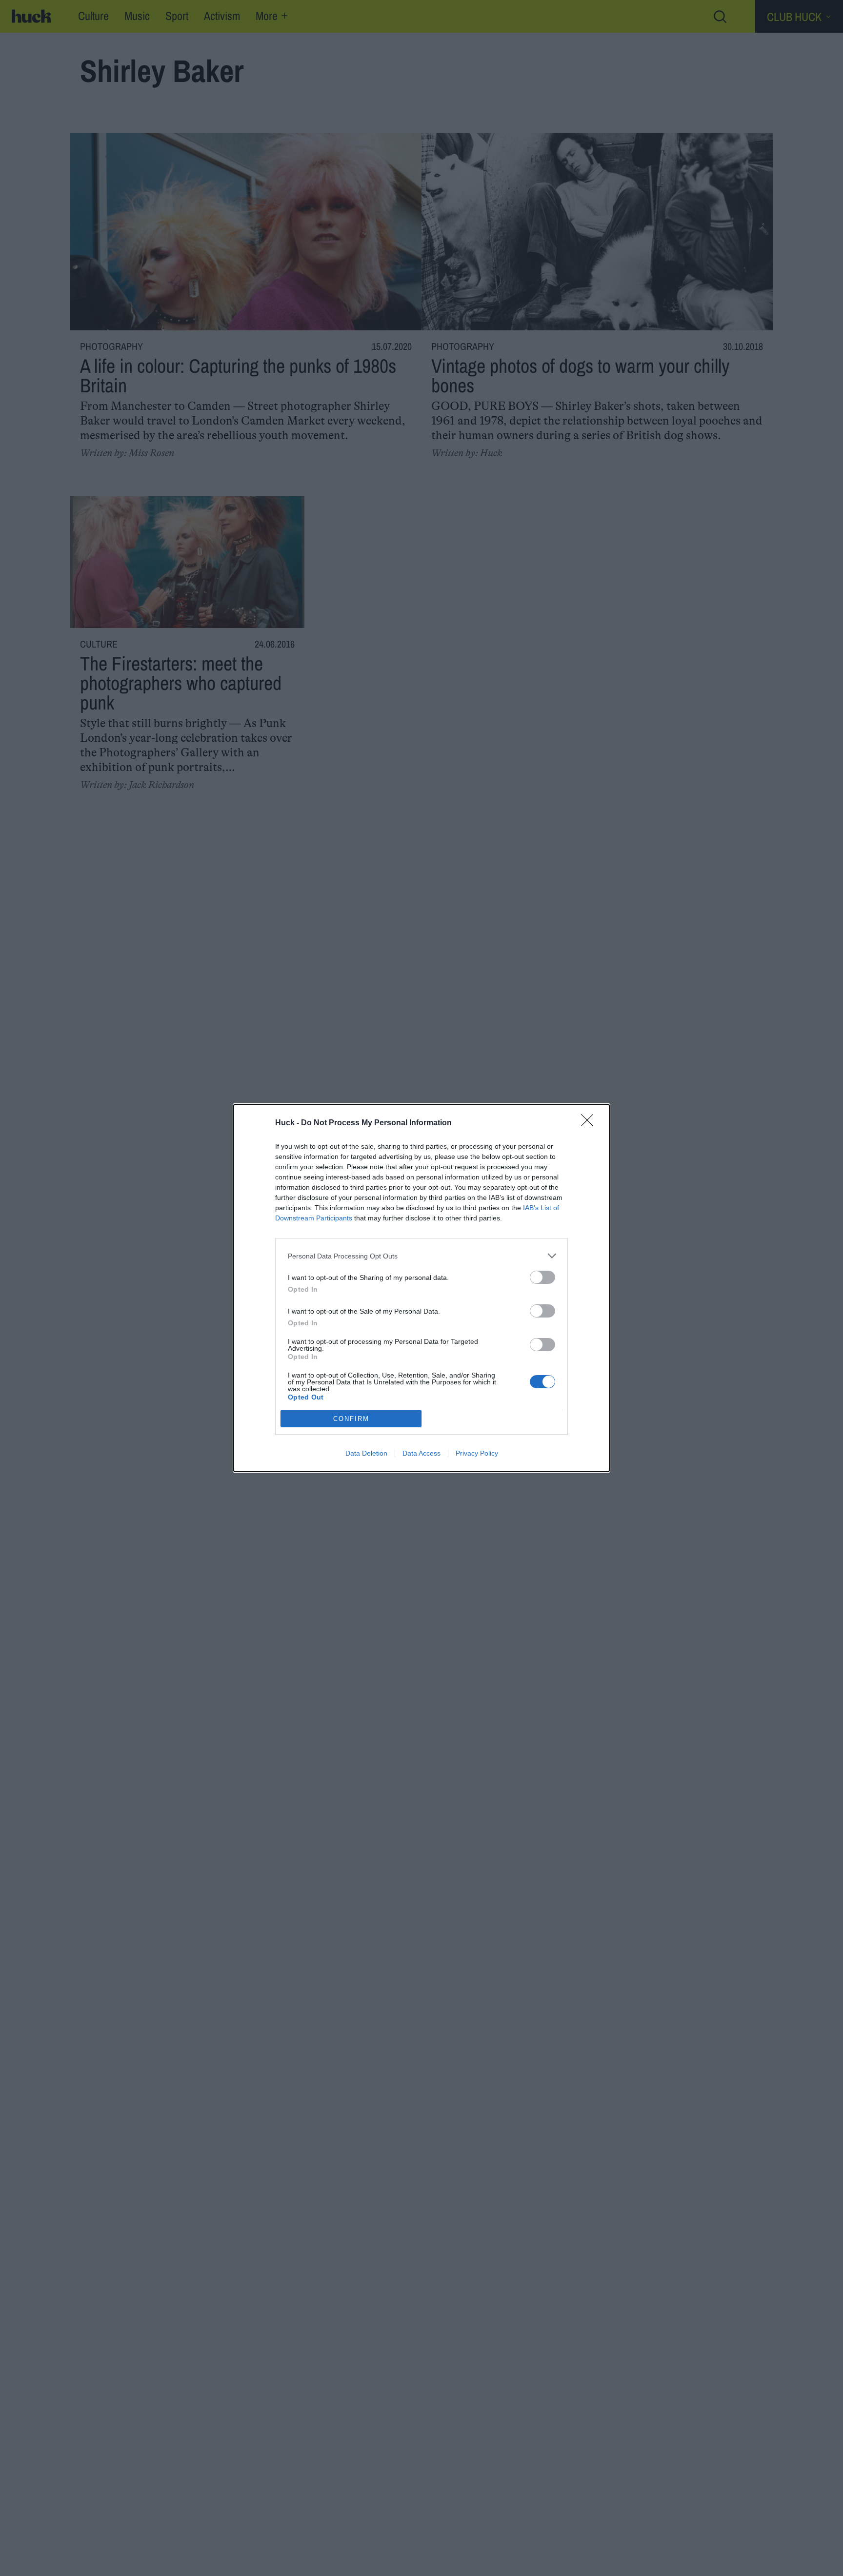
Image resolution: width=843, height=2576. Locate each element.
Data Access (421, 1453)
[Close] (590, 1123)
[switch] (542, 1277)
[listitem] (421, 1256)
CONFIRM (351, 1419)
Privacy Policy (477, 1453)
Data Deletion (366, 1453)
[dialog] (421, 1288)
